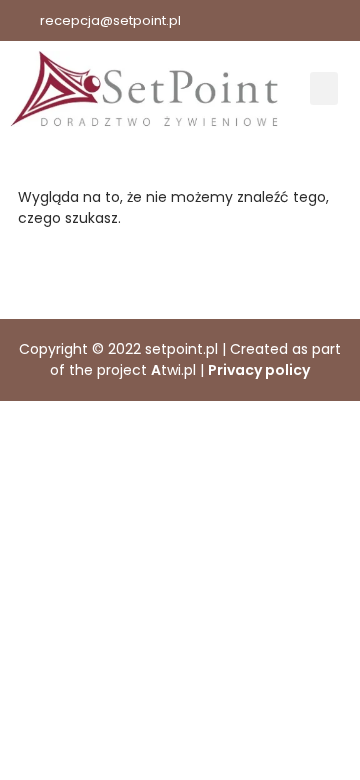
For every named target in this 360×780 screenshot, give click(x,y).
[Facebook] (295, 21)
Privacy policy (259, 370)
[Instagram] (340, 21)
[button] (324, 88)
